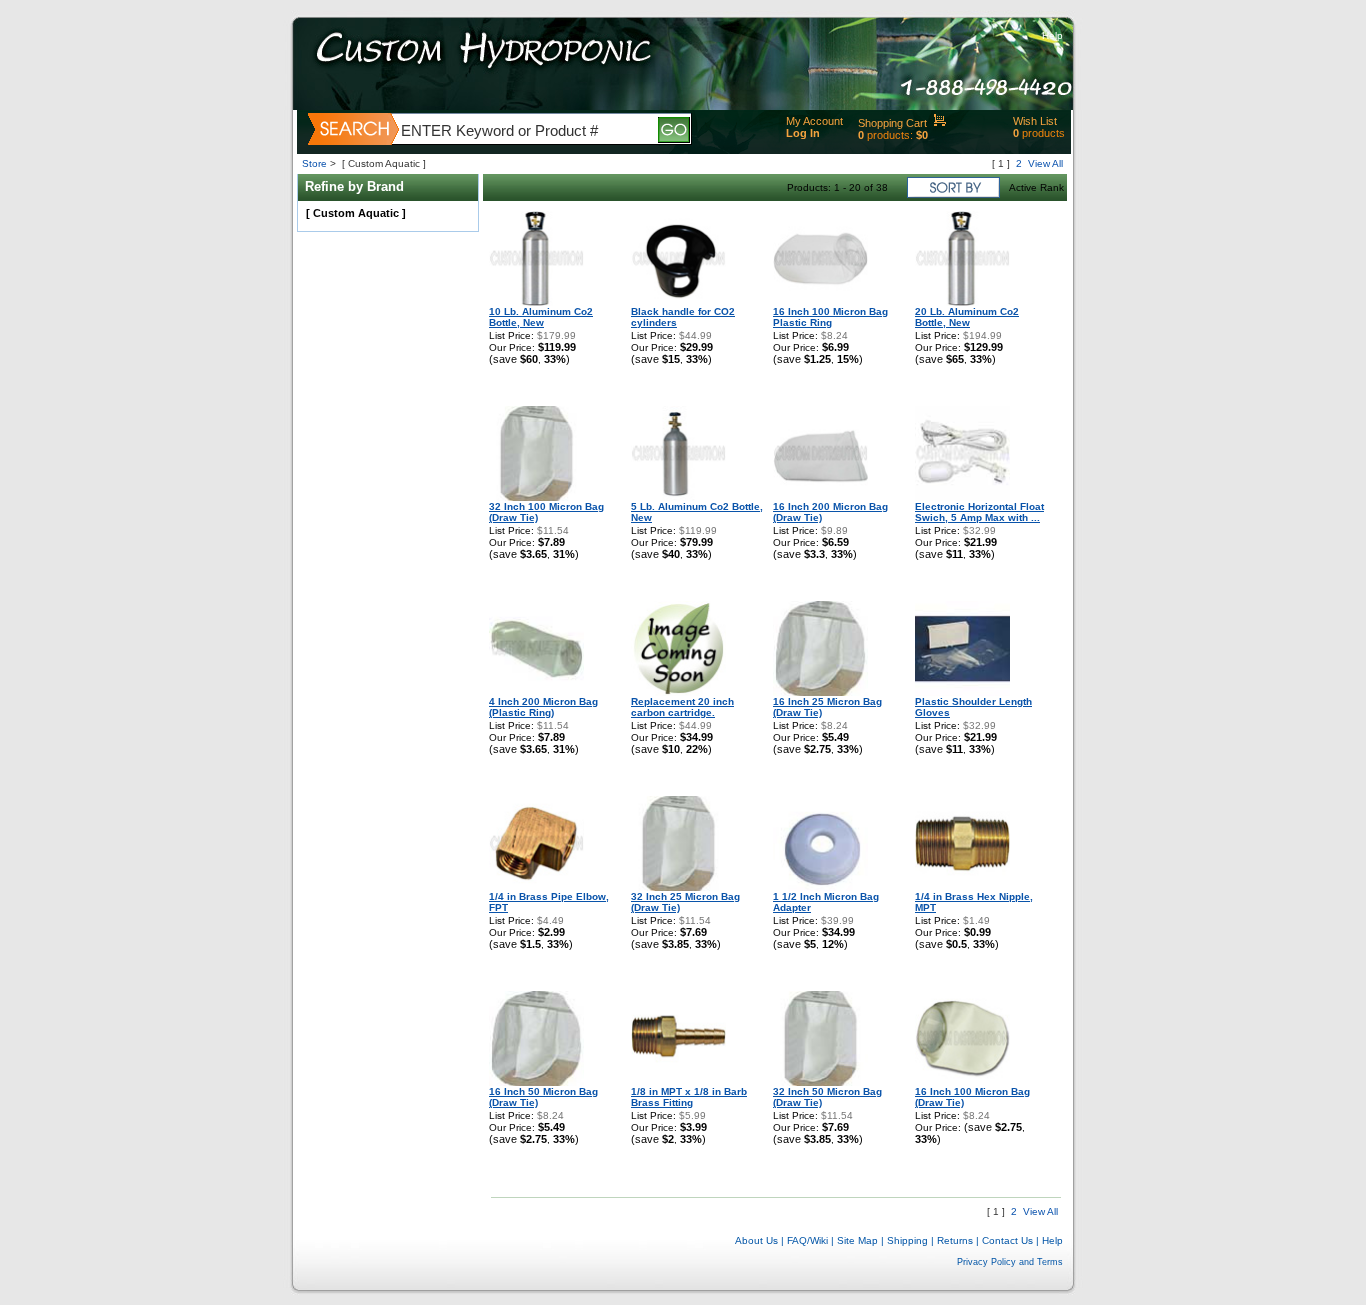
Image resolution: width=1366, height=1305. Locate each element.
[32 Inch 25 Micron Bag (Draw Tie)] (678, 887)
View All (1045, 163)
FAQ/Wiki (807, 1240)
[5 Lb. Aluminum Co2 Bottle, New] (678, 497)
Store (314, 163)
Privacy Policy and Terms (1010, 1262)
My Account (814, 121)
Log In (803, 133)
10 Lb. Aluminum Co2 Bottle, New (541, 317)
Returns (955, 1240)
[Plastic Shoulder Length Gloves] (962, 692)
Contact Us (1007, 1240)
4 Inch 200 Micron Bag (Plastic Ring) (543, 707)
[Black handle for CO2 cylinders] (678, 302)
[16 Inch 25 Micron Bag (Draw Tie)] (820, 692)
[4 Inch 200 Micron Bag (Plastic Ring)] (536, 692)
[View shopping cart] (939, 123)
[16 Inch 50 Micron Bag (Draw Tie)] (536, 1082)
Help (1052, 35)
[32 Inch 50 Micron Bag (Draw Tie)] (820, 1082)
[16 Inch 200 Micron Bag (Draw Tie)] (820, 497)
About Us (756, 1240)
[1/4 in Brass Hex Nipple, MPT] (962, 887)
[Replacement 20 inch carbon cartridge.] (678, 692)
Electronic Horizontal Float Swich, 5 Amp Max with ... (979, 512)
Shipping (907, 1240)
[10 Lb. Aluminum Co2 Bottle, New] (536, 302)
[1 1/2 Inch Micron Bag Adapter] (820, 887)
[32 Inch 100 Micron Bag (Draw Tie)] (536, 497)
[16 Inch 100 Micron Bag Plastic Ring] (820, 302)
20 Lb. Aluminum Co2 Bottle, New (967, 317)
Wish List (1035, 121)
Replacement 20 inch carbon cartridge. (682, 707)
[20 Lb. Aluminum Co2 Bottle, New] (962, 302)
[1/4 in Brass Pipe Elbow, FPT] (536, 887)
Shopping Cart (892, 123)
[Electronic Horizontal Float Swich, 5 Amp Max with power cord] (962, 497)
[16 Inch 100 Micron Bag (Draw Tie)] (962, 1082)
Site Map (857, 1240)
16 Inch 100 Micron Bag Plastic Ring (830, 317)
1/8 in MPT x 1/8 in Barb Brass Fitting (689, 1097)
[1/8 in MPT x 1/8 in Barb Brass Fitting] (678, 1082)
